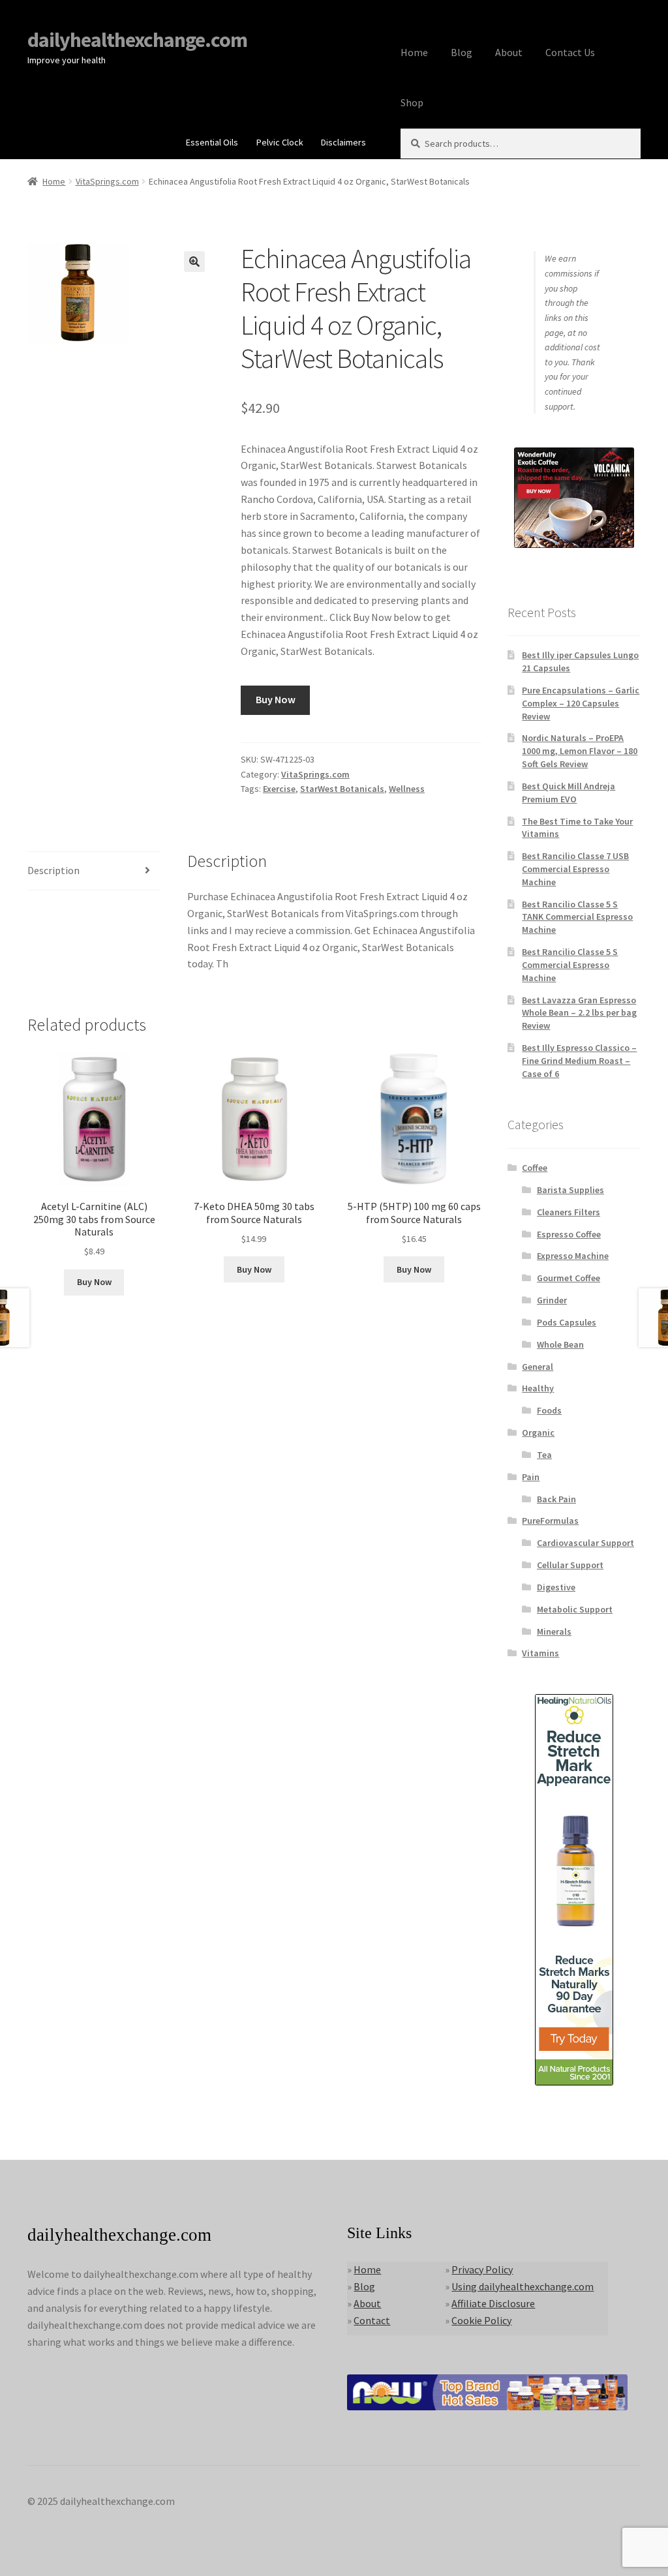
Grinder (552, 1300)
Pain (531, 1477)
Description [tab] (53, 870)
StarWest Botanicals (342, 789)
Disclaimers (343, 142)
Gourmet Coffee (569, 1278)
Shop (412, 102)
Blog (462, 52)
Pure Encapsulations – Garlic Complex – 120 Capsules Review (581, 703)
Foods (549, 1410)
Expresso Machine (573, 1256)
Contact (372, 2320)
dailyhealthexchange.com (137, 40)
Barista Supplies (570, 1190)
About (509, 52)
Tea (544, 1455)
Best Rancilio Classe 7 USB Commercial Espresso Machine (575, 869)
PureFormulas (550, 1521)
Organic (538, 1432)
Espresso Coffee (569, 1234)
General (538, 1367)
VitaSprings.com (107, 181)
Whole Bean (560, 1344)
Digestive (556, 1587)
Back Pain (556, 1499)
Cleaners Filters (569, 1212)
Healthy (538, 1388)
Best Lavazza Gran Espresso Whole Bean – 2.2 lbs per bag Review (579, 1013)
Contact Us (570, 52)
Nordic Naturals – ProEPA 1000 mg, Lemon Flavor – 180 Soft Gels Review (580, 751)
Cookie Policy (481, 2320)
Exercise (279, 789)
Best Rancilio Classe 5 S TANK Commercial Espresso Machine (577, 917)
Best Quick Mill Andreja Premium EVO (569, 793)
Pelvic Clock (280, 142)
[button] (194, 262)
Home (414, 52)
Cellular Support (570, 1565)
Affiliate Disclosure (493, 2303)
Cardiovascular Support (585, 1543)
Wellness (407, 789)
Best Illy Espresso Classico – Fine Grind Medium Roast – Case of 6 (579, 1061)
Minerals (554, 1631)
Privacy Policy (482, 2269)
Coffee (535, 1168)
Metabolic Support (575, 1609)
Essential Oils (212, 142)
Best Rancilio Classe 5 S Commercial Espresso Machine (570, 965)
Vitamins (540, 1653)
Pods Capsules (567, 1322)
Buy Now (276, 699)
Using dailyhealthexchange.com (523, 2286)
